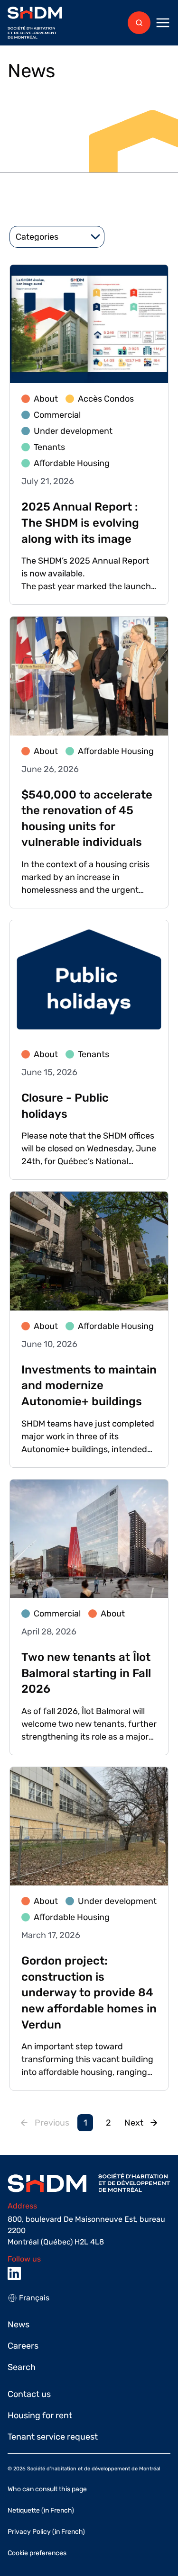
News (19, 2325)
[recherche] (139, 23)
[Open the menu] (163, 23)
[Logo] (35, 23)
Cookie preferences (37, 2553)
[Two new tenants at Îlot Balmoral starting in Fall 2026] (89, 1617)
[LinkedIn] (14, 2273)
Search (22, 2367)
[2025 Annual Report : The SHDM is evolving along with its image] (89, 435)
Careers (23, 2346)
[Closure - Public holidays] (89, 1050)
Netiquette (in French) (41, 2510)
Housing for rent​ (40, 2415)
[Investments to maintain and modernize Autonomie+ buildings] (89, 1329)
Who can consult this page (47, 2489)
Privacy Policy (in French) (46, 2532)
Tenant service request (53, 2437)
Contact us (29, 2394)
